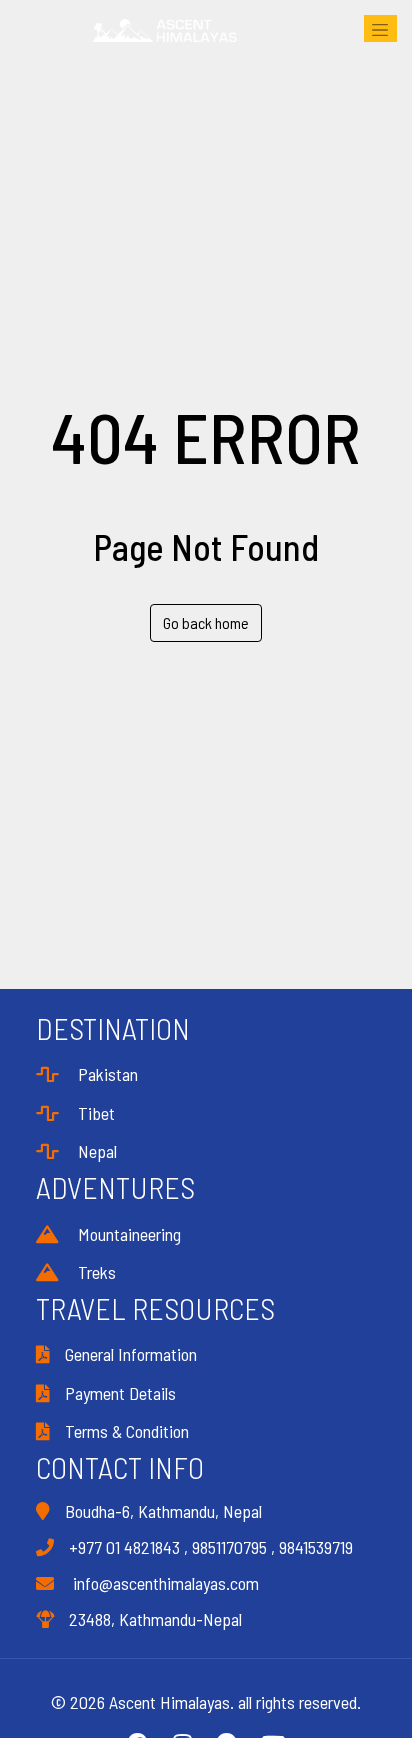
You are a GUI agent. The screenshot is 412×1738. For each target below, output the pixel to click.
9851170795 (229, 1547)
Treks (95, 1272)
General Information (131, 1354)
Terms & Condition (127, 1431)
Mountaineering (127, 1234)
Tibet (94, 1113)
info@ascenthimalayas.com (164, 1583)
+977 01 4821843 (124, 1547)
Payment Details (120, 1393)
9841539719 (316, 1547)
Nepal (95, 1151)
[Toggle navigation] (380, 28)
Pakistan (106, 1074)
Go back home (206, 622)
